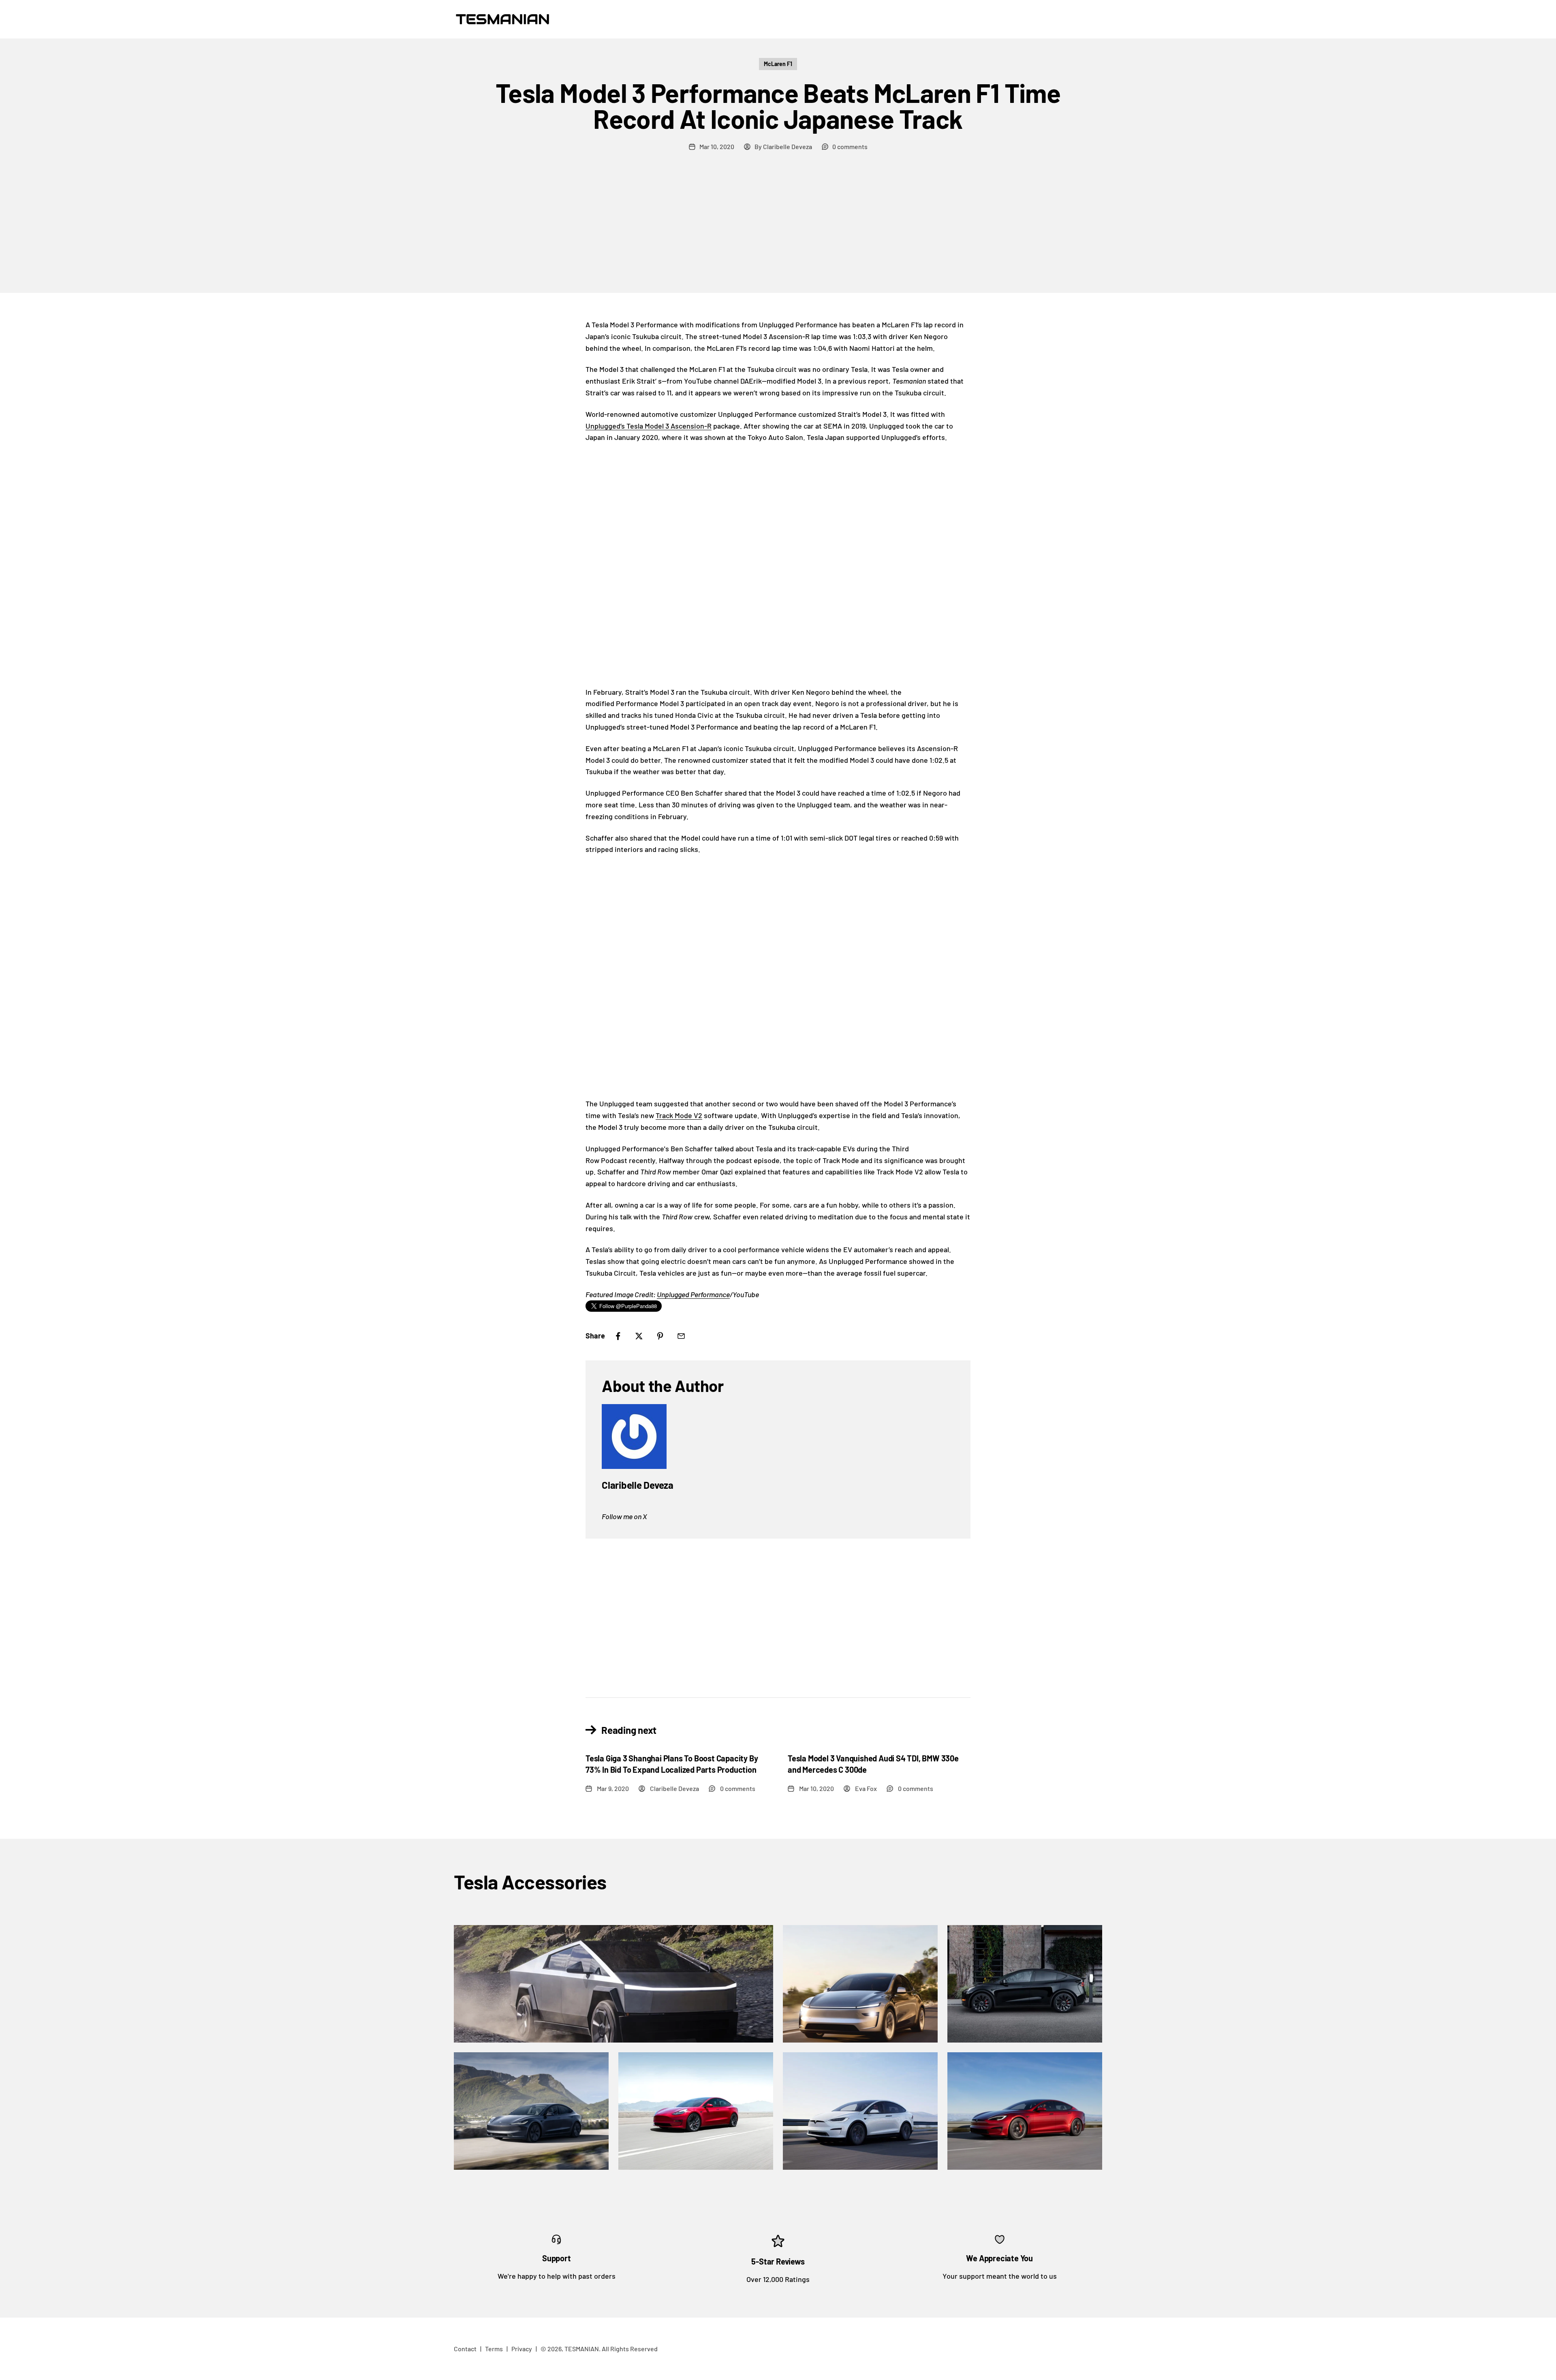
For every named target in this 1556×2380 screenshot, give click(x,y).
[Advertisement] (778, 232)
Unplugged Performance (693, 1294)
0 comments (850, 146)
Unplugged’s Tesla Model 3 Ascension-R (649, 426)
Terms (494, 2349)
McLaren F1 (778, 64)
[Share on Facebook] (618, 1336)
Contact (465, 2349)
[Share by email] (681, 1336)
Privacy (522, 2349)
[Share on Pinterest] (660, 1336)
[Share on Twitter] (639, 1336)
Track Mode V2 (679, 1115)
